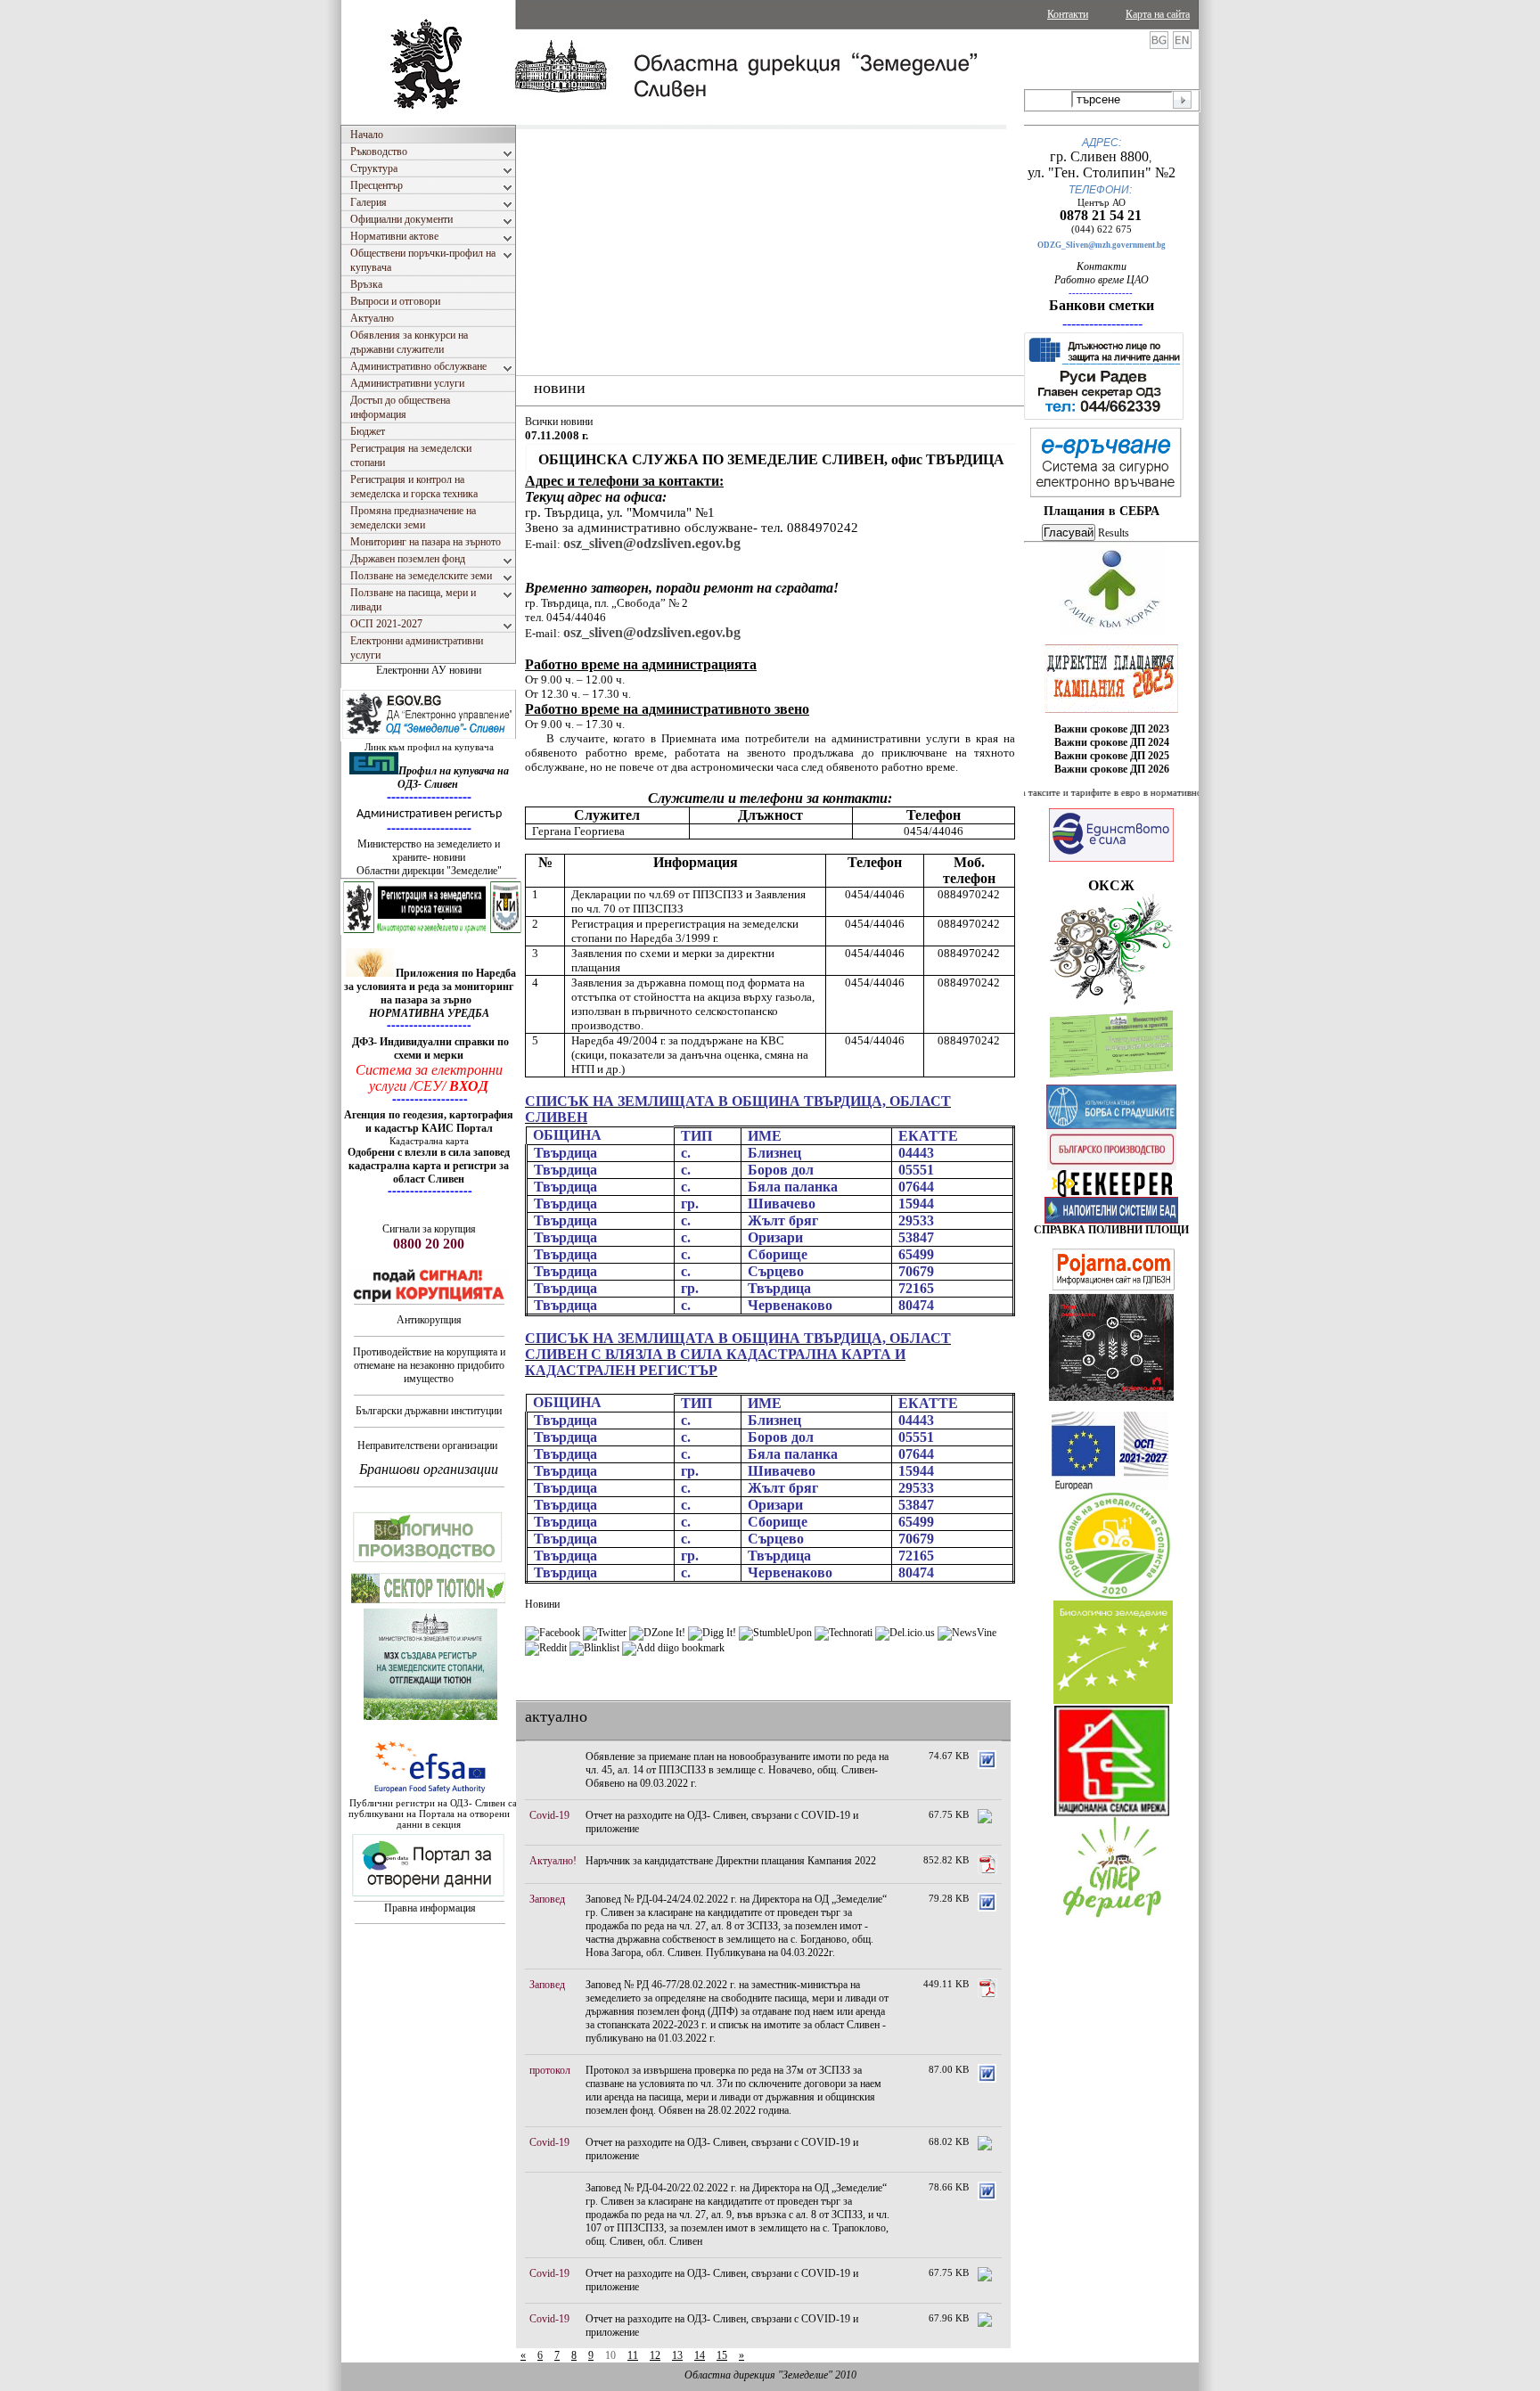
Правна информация (430, 1908)
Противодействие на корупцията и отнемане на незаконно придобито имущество (429, 1365)
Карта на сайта (1158, 14)
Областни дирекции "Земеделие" (429, 871)
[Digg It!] (712, 1633)
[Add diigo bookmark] (673, 1648)
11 (633, 2355)
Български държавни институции (429, 1411)
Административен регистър (429, 814)
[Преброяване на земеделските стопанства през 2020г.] (1114, 1595)
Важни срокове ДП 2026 (1112, 769)
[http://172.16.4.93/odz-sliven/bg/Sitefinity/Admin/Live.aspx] (1112, 630)
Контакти (1068, 14)
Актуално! (553, 1861)
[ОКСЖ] (1111, 678)
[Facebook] (553, 1633)
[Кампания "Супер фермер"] (1113, 1918)
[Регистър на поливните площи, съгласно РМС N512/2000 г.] (1111, 1220)
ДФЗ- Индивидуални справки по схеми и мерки (430, 1048)
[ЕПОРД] (1112, 1193)
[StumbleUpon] (775, 1633)
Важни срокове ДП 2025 (1112, 756)
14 (700, 2355)
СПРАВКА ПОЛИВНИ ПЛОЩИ (1111, 1230)
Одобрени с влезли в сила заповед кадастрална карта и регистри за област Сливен (429, 1166)
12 (655, 2355)
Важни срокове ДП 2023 (1112, 729)
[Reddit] (546, 1648)
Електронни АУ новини (429, 670)
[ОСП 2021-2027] (1110, 1486)
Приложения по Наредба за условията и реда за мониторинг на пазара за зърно (430, 987)
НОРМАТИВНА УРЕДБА (429, 1013)
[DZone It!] (657, 1633)
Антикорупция (429, 1320)
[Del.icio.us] (905, 1633)
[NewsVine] (967, 1633)
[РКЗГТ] (432, 931)
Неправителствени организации (427, 1445)
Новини (542, 1604)
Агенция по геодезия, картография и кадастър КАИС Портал (429, 1122)
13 (677, 2355)
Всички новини (559, 422)
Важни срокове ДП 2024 (1112, 742)
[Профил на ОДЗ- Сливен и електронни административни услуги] (430, 738)
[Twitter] (605, 1633)
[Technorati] (844, 1633)
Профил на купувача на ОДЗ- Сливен (453, 778)
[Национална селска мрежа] (1112, 1813)
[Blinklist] (594, 1648)
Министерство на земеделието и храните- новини (429, 851)
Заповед (547, 1899)
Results (1114, 533)
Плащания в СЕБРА (1102, 511)
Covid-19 (549, 1815)
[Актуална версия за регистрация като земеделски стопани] (1111, 1081)
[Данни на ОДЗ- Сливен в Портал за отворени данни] (429, 1897)
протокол (550, 2070)
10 (610, 2355)
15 (722, 2355)
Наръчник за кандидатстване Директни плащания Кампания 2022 (731, 1861)
